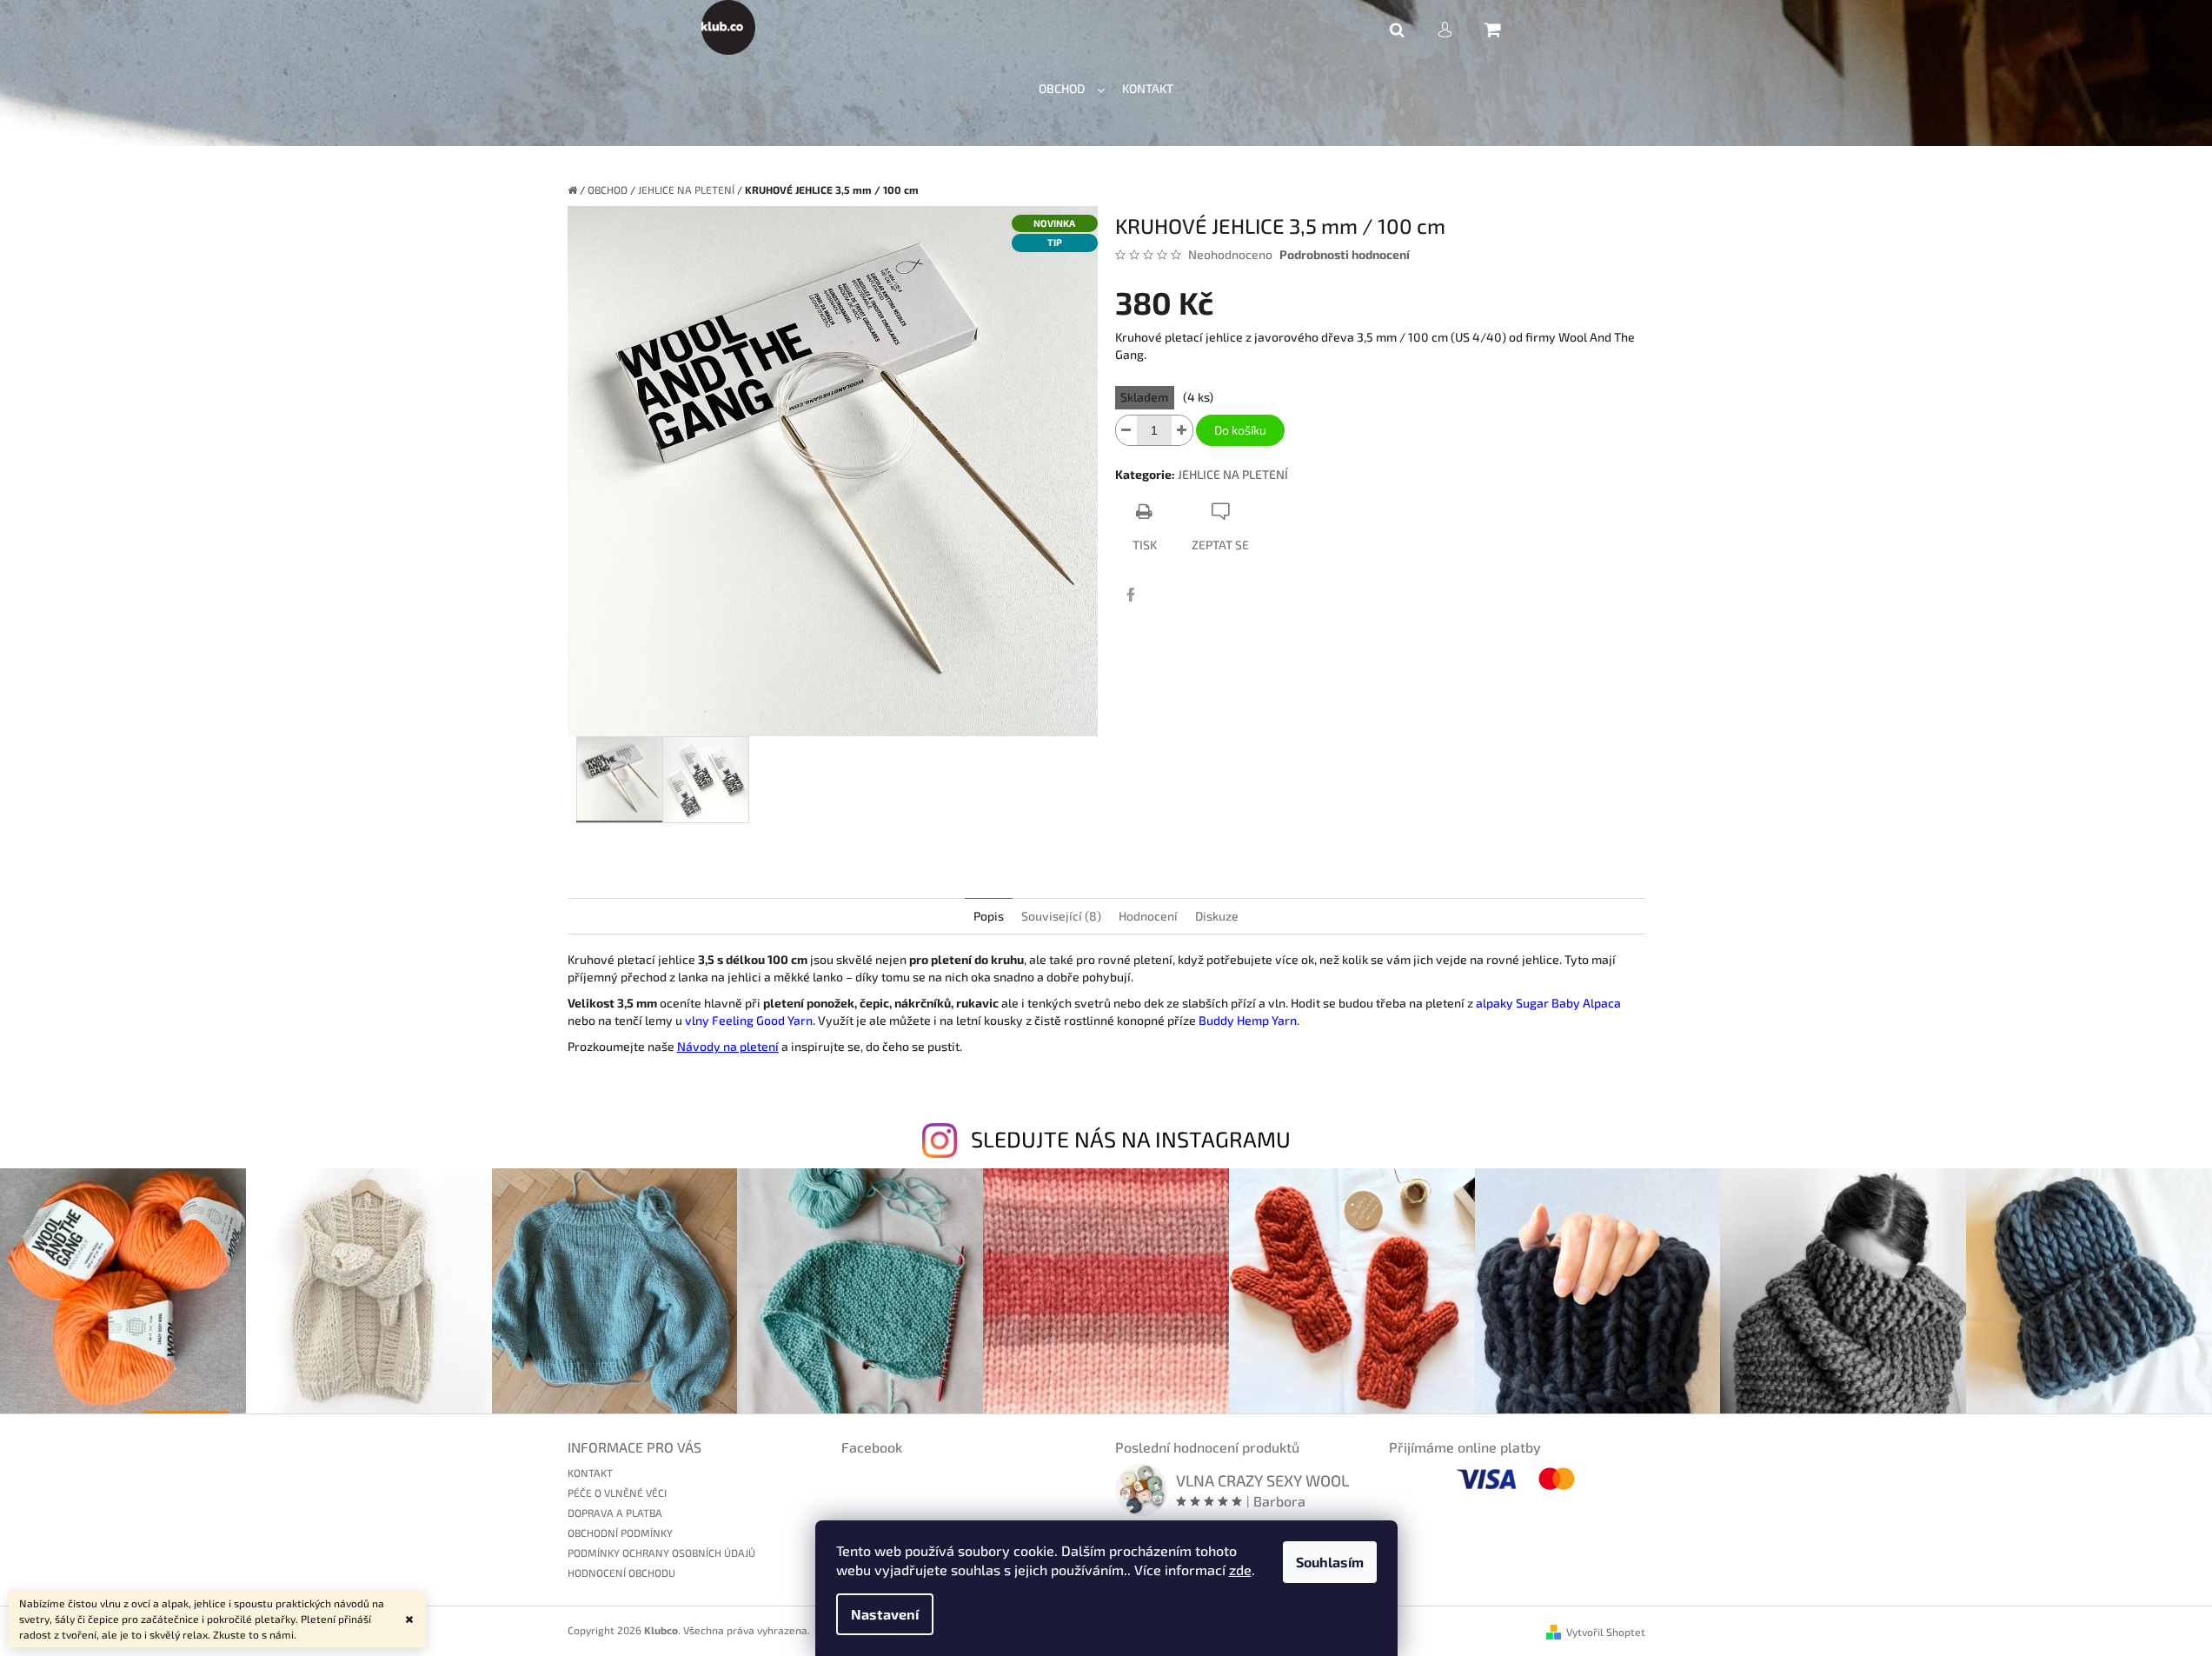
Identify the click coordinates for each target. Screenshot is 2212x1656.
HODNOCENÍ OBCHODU (621, 1573)
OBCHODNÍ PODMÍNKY (620, 1533)
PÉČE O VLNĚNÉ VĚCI (617, 1493)
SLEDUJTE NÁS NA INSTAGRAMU (1131, 1139)
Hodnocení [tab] (1148, 916)
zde (1240, 1570)
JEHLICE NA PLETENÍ (1233, 474)
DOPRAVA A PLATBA (615, 1513)
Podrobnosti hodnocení (1345, 254)
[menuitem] (1072, 89)
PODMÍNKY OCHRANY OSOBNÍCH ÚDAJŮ (661, 1553)
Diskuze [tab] (1217, 916)
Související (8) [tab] (1061, 916)
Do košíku (1240, 430)
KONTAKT (590, 1473)
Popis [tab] (989, 916)
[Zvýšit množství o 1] (1182, 430)
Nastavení (885, 1614)
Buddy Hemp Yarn (1248, 1020)
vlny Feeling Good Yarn (749, 1020)
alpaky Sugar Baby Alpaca (1548, 1003)
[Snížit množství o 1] (1126, 430)
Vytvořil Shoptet (1606, 1632)
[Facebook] (1131, 595)
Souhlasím (1330, 1562)
